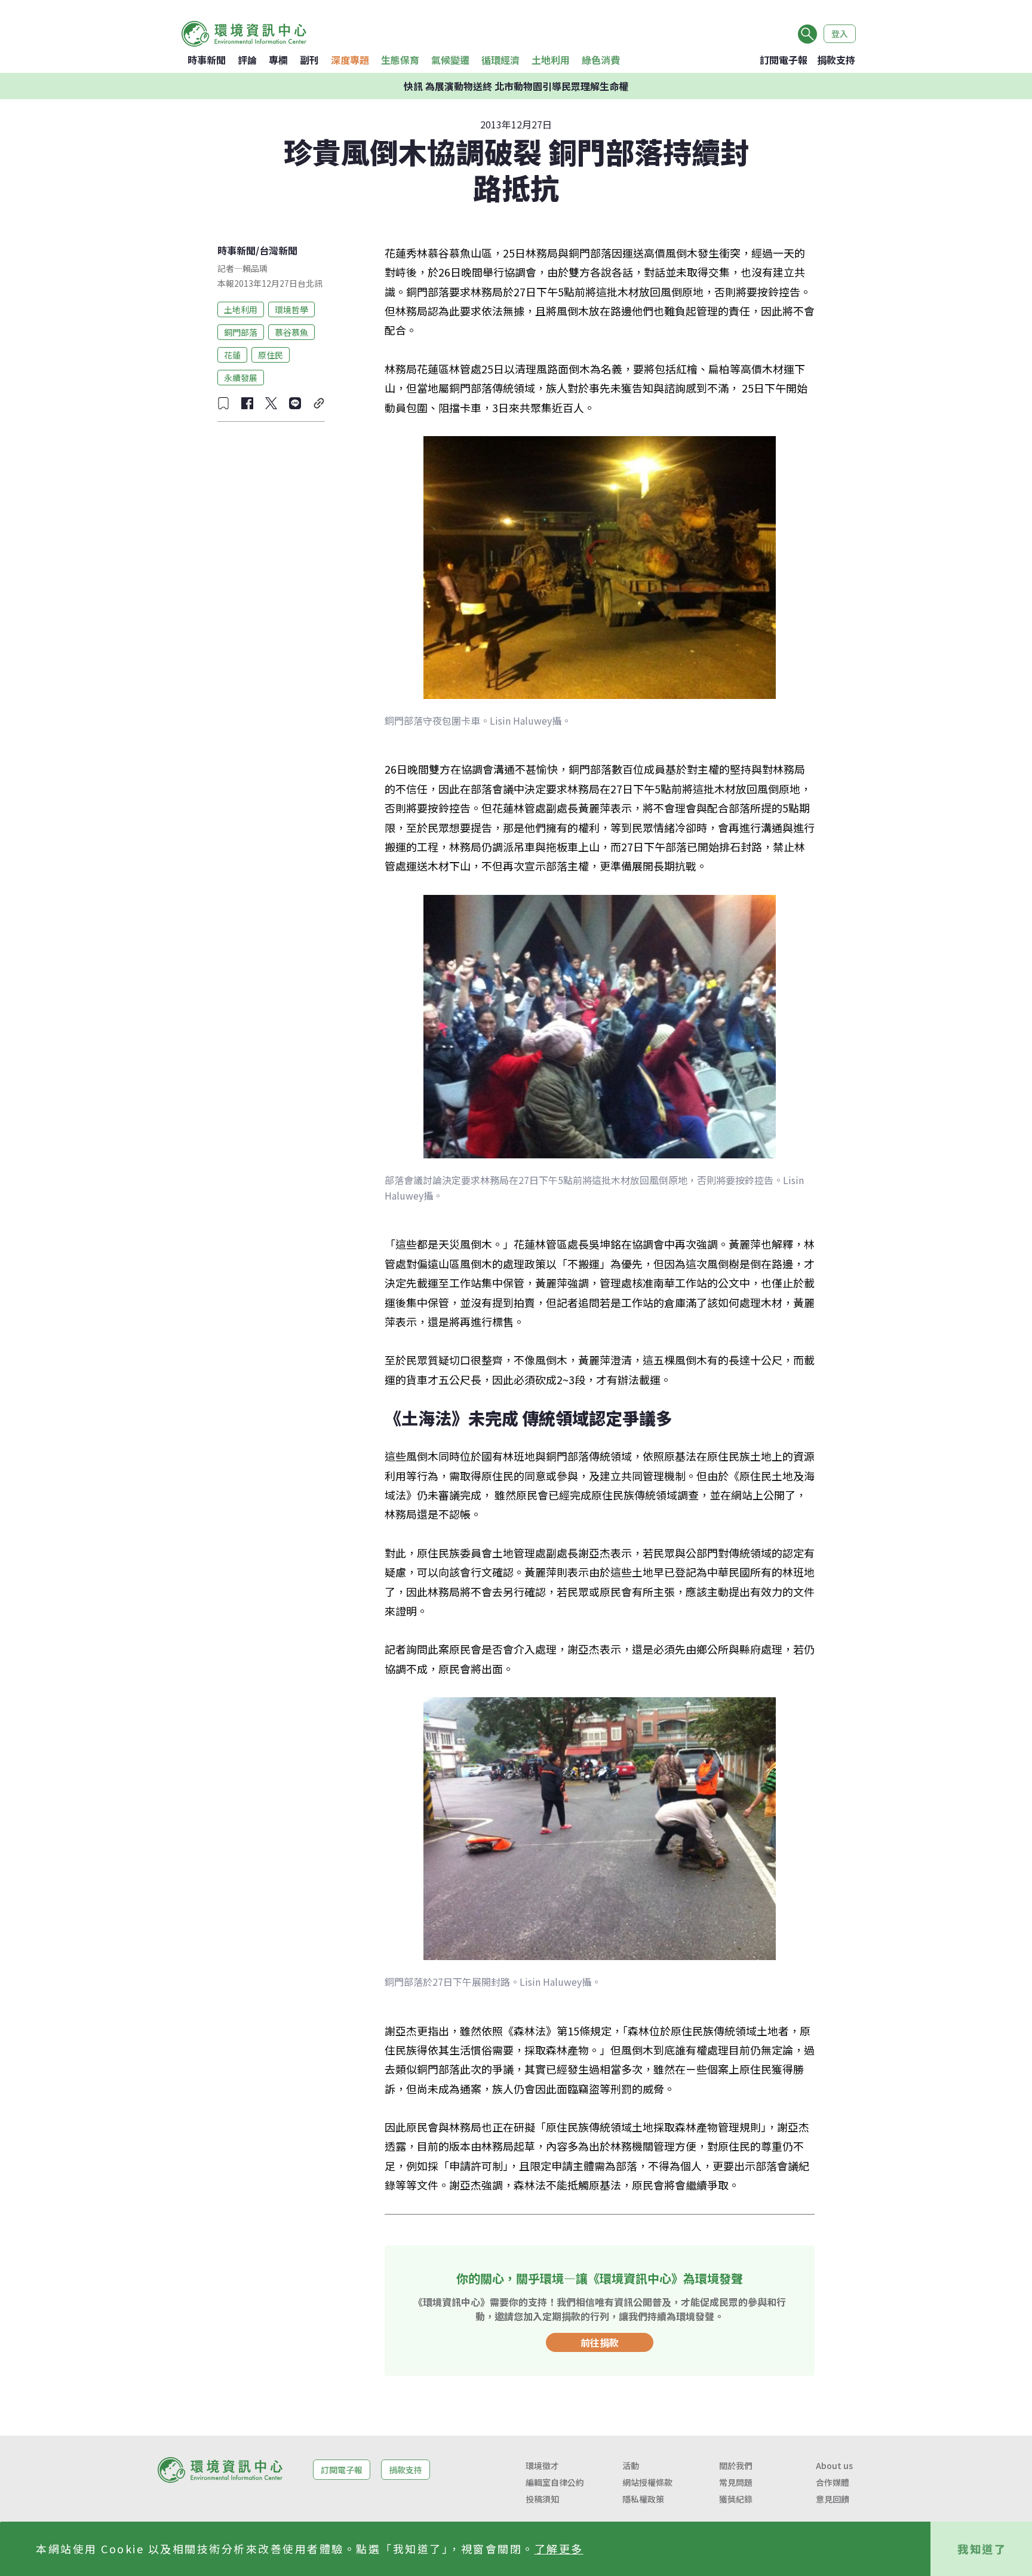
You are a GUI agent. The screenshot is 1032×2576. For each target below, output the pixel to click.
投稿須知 (542, 2499)
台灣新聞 (278, 250)
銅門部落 (241, 332)
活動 (631, 2465)
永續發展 (241, 377)
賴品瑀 (255, 268)
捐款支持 (836, 60)
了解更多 (559, 2549)
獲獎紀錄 (736, 2499)
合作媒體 (833, 2482)
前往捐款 (600, 2342)
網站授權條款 (647, 2482)
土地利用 (551, 60)
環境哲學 (291, 309)
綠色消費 (601, 60)
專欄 (278, 60)
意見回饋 (833, 2499)
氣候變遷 (450, 60)
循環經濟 (500, 60)
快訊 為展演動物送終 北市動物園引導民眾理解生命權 (516, 86)
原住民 (271, 354)
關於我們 (736, 2465)
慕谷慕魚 (291, 332)
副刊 (309, 60)
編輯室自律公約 (555, 2482)
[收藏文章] (223, 403)
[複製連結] (319, 403)
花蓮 (232, 354)
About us (834, 2465)
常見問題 (736, 2482)
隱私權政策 (643, 2499)
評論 (247, 60)
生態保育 (400, 60)
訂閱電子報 (784, 60)
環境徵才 (542, 2465)
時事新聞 (207, 60)
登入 (840, 33)
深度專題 (350, 60)
